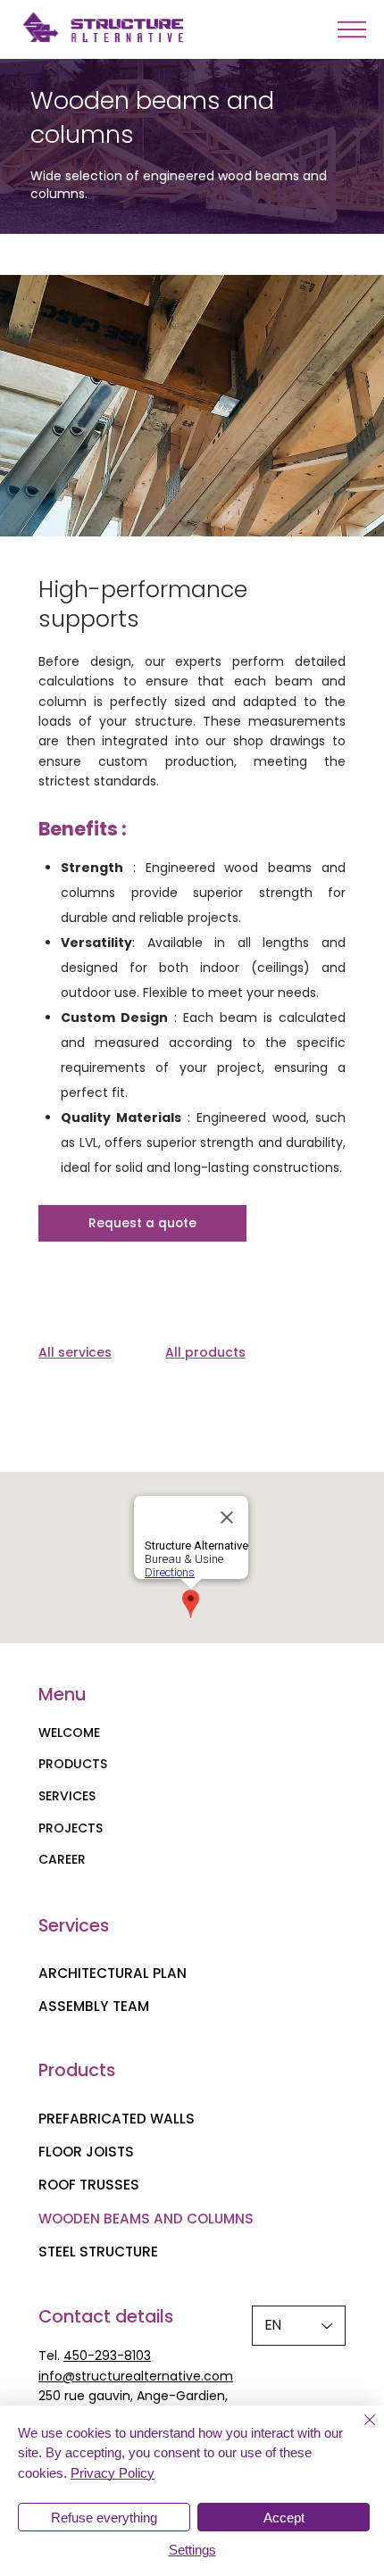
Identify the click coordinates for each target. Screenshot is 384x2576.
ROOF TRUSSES (89, 2185)
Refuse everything (104, 2518)
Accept (284, 2518)
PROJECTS (71, 1828)
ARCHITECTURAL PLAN (113, 1973)
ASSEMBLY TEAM (94, 2006)
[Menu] (351, 29)
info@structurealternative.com (136, 2376)
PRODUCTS (73, 1764)
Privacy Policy (113, 2473)
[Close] (359, 2431)
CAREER (62, 1859)
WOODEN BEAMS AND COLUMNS (146, 2219)
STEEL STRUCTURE (98, 2252)
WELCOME (69, 1733)
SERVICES (67, 1796)
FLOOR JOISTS (86, 2152)
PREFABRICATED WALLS (117, 2119)
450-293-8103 (107, 2356)
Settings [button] (192, 2550)
